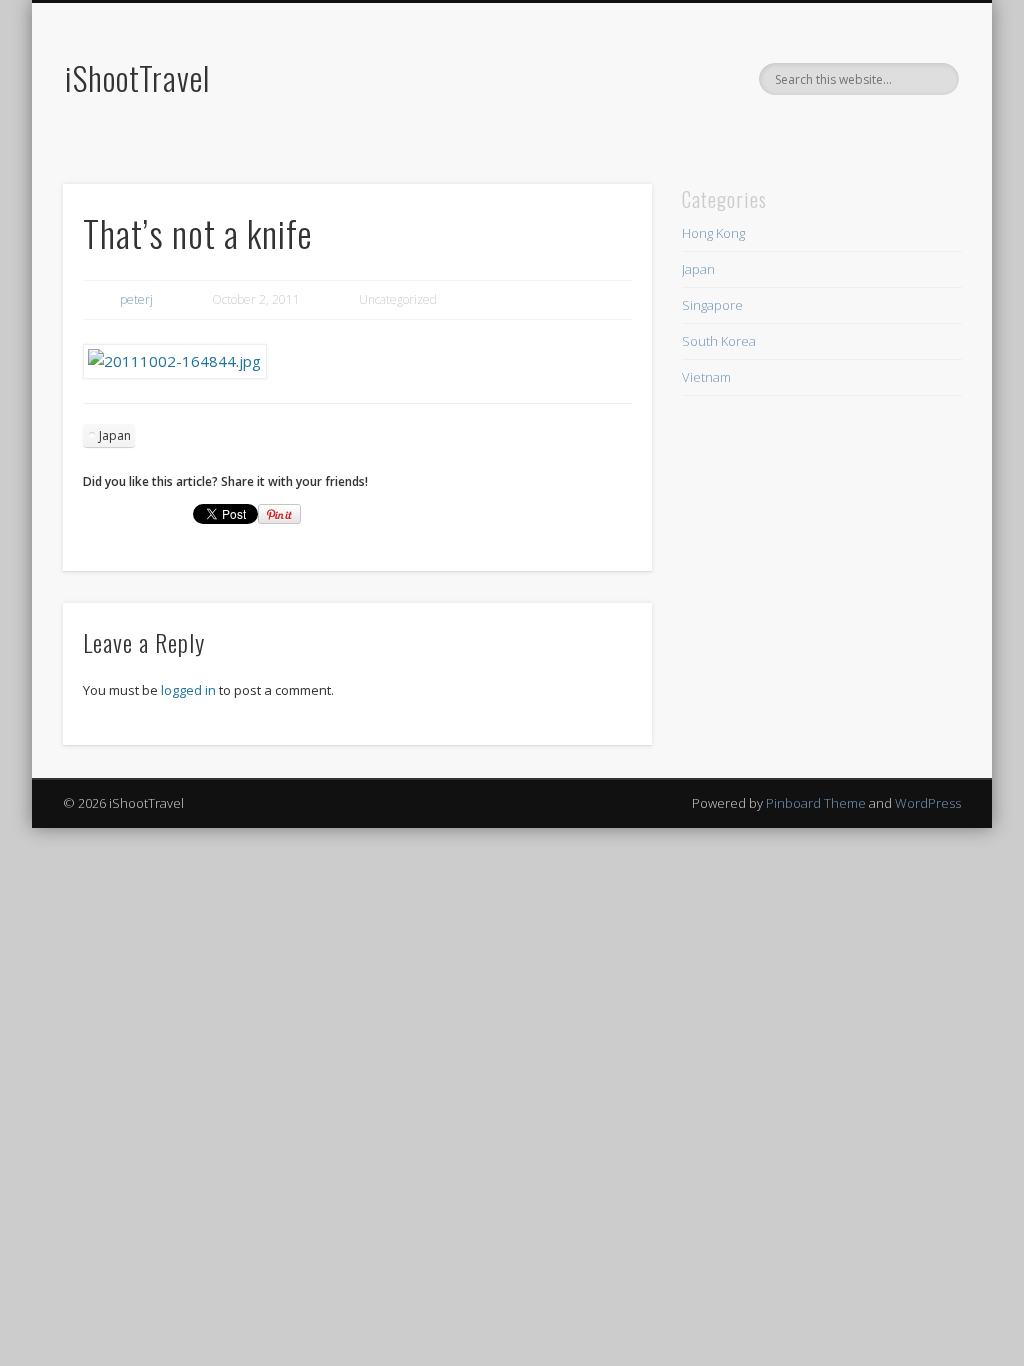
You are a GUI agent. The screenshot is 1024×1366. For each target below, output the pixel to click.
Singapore (712, 305)
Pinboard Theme (816, 803)
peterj (136, 299)
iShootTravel (137, 77)
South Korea (719, 341)
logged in (188, 690)
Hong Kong (713, 233)
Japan (115, 435)
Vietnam (706, 377)
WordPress (928, 803)
